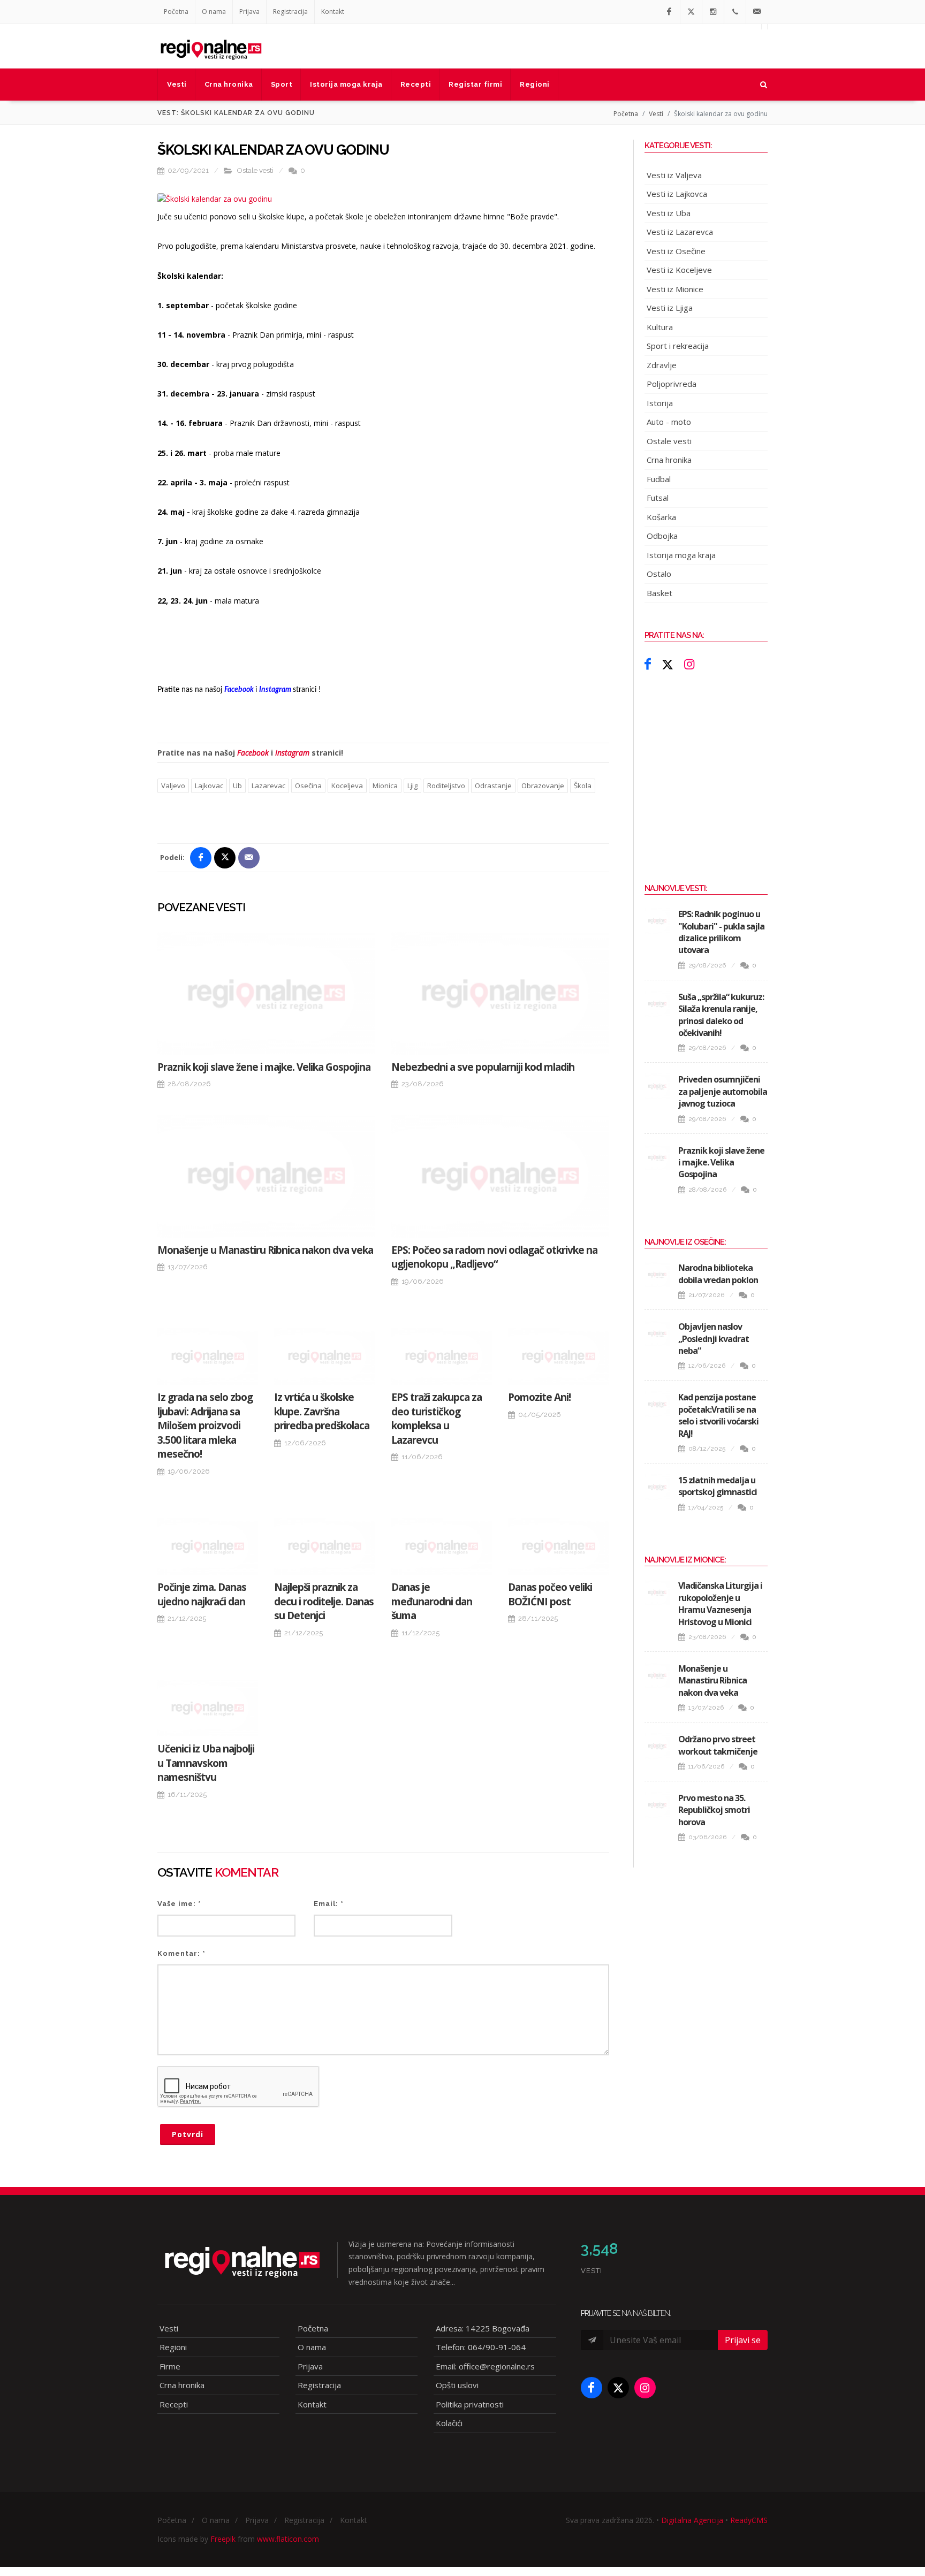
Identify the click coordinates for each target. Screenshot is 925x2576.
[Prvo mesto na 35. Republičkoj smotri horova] (657, 1805)
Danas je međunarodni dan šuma (432, 1601)
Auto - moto (669, 422)
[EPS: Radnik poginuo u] (657, 921)
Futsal (658, 498)
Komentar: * (181, 1953)
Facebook (253, 753)
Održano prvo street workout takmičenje (718, 1745)
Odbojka (662, 536)
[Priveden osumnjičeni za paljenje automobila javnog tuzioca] (657, 1086)
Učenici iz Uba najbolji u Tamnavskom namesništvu (206, 1763)
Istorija (660, 403)
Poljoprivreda (672, 384)
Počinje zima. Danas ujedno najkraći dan (202, 1594)
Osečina (308, 786)
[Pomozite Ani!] (558, 1356)
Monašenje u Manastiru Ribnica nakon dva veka (265, 1250)
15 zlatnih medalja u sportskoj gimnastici (718, 1486)
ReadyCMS (749, 2520)
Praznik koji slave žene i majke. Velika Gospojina (264, 1067)
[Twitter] (691, 12)
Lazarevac (268, 786)
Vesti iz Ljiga (670, 308)
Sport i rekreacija (678, 346)
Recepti (174, 2404)
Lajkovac (209, 786)
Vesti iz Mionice (675, 289)
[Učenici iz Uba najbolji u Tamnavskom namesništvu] (208, 1708)
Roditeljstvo (446, 786)
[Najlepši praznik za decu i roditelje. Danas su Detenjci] (324, 1546)
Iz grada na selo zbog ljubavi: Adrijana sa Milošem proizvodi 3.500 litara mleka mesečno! (205, 1426)
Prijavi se (743, 2340)
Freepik (223, 2539)
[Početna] (211, 46)
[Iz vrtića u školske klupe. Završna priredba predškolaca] (324, 1356)
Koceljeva (347, 786)
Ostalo (659, 574)
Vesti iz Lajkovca (677, 194)
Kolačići (449, 2423)
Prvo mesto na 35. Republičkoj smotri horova (714, 1810)
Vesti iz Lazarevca (680, 232)
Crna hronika (669, 460)
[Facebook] (669, 12)
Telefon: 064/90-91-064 (481, 2347)
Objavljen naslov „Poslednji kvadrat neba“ (714, 1339)
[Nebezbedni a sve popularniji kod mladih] (500, 993)
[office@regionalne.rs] (757, 12)
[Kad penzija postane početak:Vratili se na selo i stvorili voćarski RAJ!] (657, 1404)
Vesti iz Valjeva (674, 175)
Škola (583, 786)
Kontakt (333, 12)
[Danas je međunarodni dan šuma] (442, 1546)
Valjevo (173, 786)
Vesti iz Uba (669, 213)
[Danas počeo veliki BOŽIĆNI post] (558, 1546)
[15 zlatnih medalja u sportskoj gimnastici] (657, 1487)
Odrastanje (493, 786)
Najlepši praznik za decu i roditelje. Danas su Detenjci (324, 1601)
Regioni (173, 2347)
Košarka (661, 517)
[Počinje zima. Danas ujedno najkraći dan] (208, 1546)
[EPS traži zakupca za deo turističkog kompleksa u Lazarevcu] (442, 1356)
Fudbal (659, 479)
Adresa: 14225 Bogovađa (483, 2328)
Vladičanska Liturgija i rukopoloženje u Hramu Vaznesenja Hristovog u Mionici (720, 1603)
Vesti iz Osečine (676, 251)
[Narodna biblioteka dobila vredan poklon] (657, 1275)
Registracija (290, 12)
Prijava (249, 12)
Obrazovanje (543, 786)
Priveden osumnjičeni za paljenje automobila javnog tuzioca (723, 1091)
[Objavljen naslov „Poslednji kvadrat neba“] (657, 1333)
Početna (176, 12)
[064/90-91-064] (735, 12)
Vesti (656, 114)
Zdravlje (662, 365)
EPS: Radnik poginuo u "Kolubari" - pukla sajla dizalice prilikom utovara (721, 932)
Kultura (660, 327)
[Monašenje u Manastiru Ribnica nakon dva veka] (266, 1176)
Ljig (412, 786)
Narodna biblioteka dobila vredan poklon (718, 1274)
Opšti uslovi (457, 2385)
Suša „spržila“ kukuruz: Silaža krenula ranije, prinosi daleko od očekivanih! (721, 1015)
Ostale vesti (255, 170)
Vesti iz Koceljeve (679, 270)
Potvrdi (188, 2134)
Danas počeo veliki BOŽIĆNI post (550, 1594)
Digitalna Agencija (692, 2520)
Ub (237, 786)
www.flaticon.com (288, 2539)
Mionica (385, 786)
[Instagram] (713, 12)
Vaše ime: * (179, 1904)
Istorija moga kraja (681, 555)
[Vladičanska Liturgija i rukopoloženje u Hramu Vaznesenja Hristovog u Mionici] (657, 1592)
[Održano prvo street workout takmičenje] (657, 1746)
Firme (170, 2366)
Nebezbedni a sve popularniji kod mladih (483, 1067)
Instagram (292, 753)
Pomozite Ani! (539, 1397)
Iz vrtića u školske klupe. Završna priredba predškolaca (322, 1411)
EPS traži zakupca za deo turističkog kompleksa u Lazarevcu (437, 1419)
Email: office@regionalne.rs (485, 2366)
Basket (659, 593)
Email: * (329, 1904)
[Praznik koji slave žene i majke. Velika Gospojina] (266, 993)
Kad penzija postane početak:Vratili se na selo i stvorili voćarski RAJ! (718, 1415)
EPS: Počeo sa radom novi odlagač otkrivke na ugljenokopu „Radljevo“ (494, 1257)
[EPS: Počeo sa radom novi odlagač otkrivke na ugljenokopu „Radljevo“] (500, 1176)
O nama (214, 12)
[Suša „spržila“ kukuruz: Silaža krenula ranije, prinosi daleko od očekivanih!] (657, 1004)
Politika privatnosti (470, 2404)
